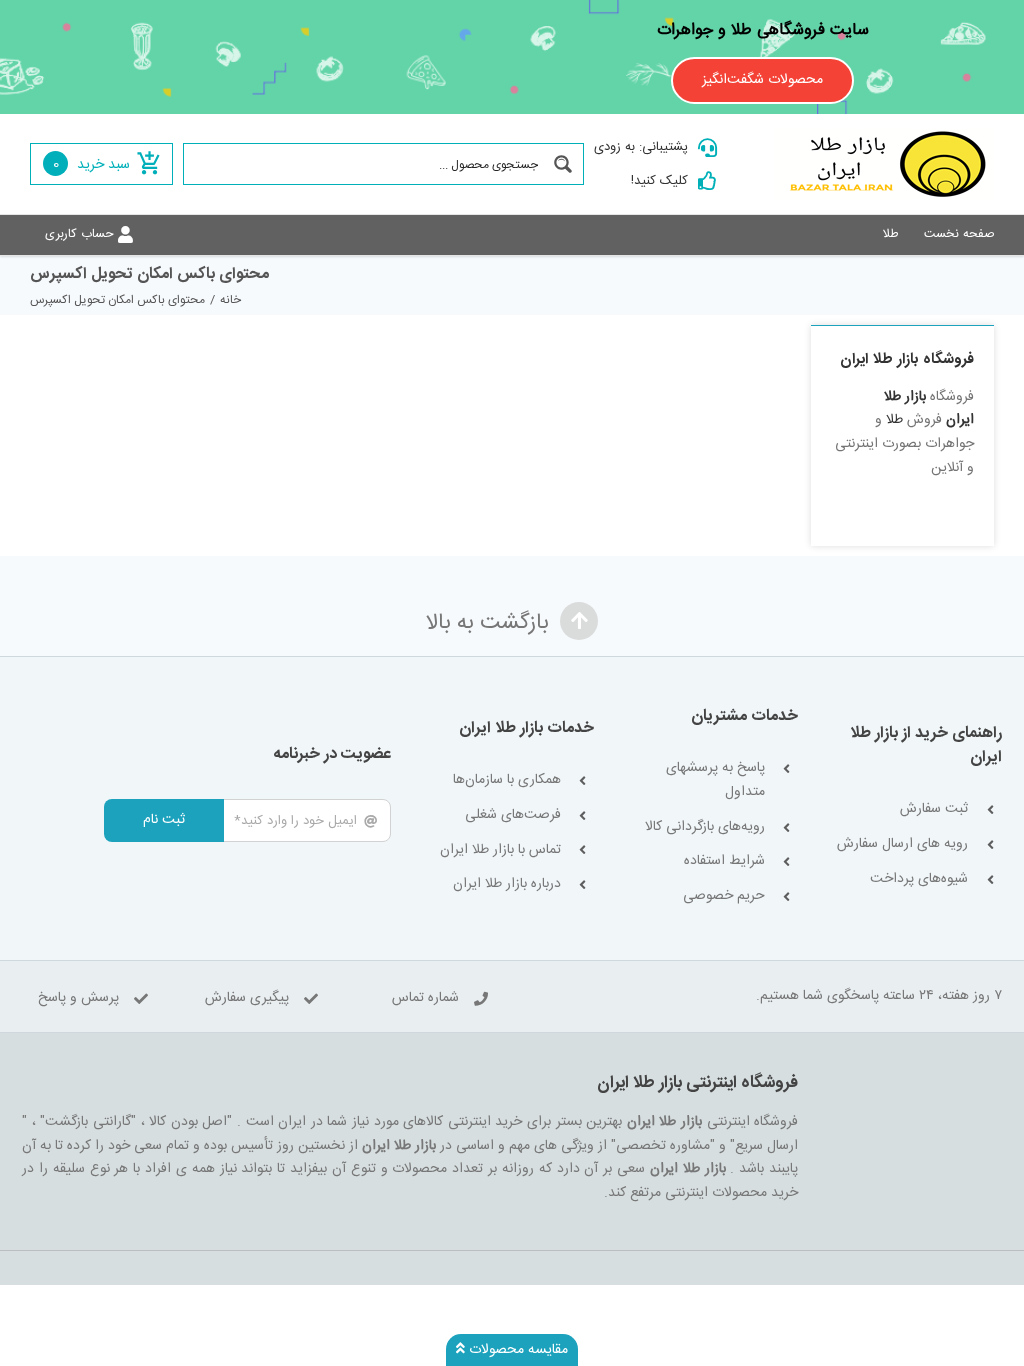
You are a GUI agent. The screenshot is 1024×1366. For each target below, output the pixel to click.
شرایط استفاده (724, 861)
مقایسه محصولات (516, 1350)
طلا (894, 420)
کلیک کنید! (659, 181)
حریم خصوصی (723, 896)
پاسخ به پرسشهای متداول (715, 780)
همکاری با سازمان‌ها (507, 780)
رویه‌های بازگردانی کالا (704, 827)
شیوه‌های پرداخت (919, 879)
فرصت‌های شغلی (513, 815)
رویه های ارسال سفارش (902, 844)
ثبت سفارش (934, 809)
